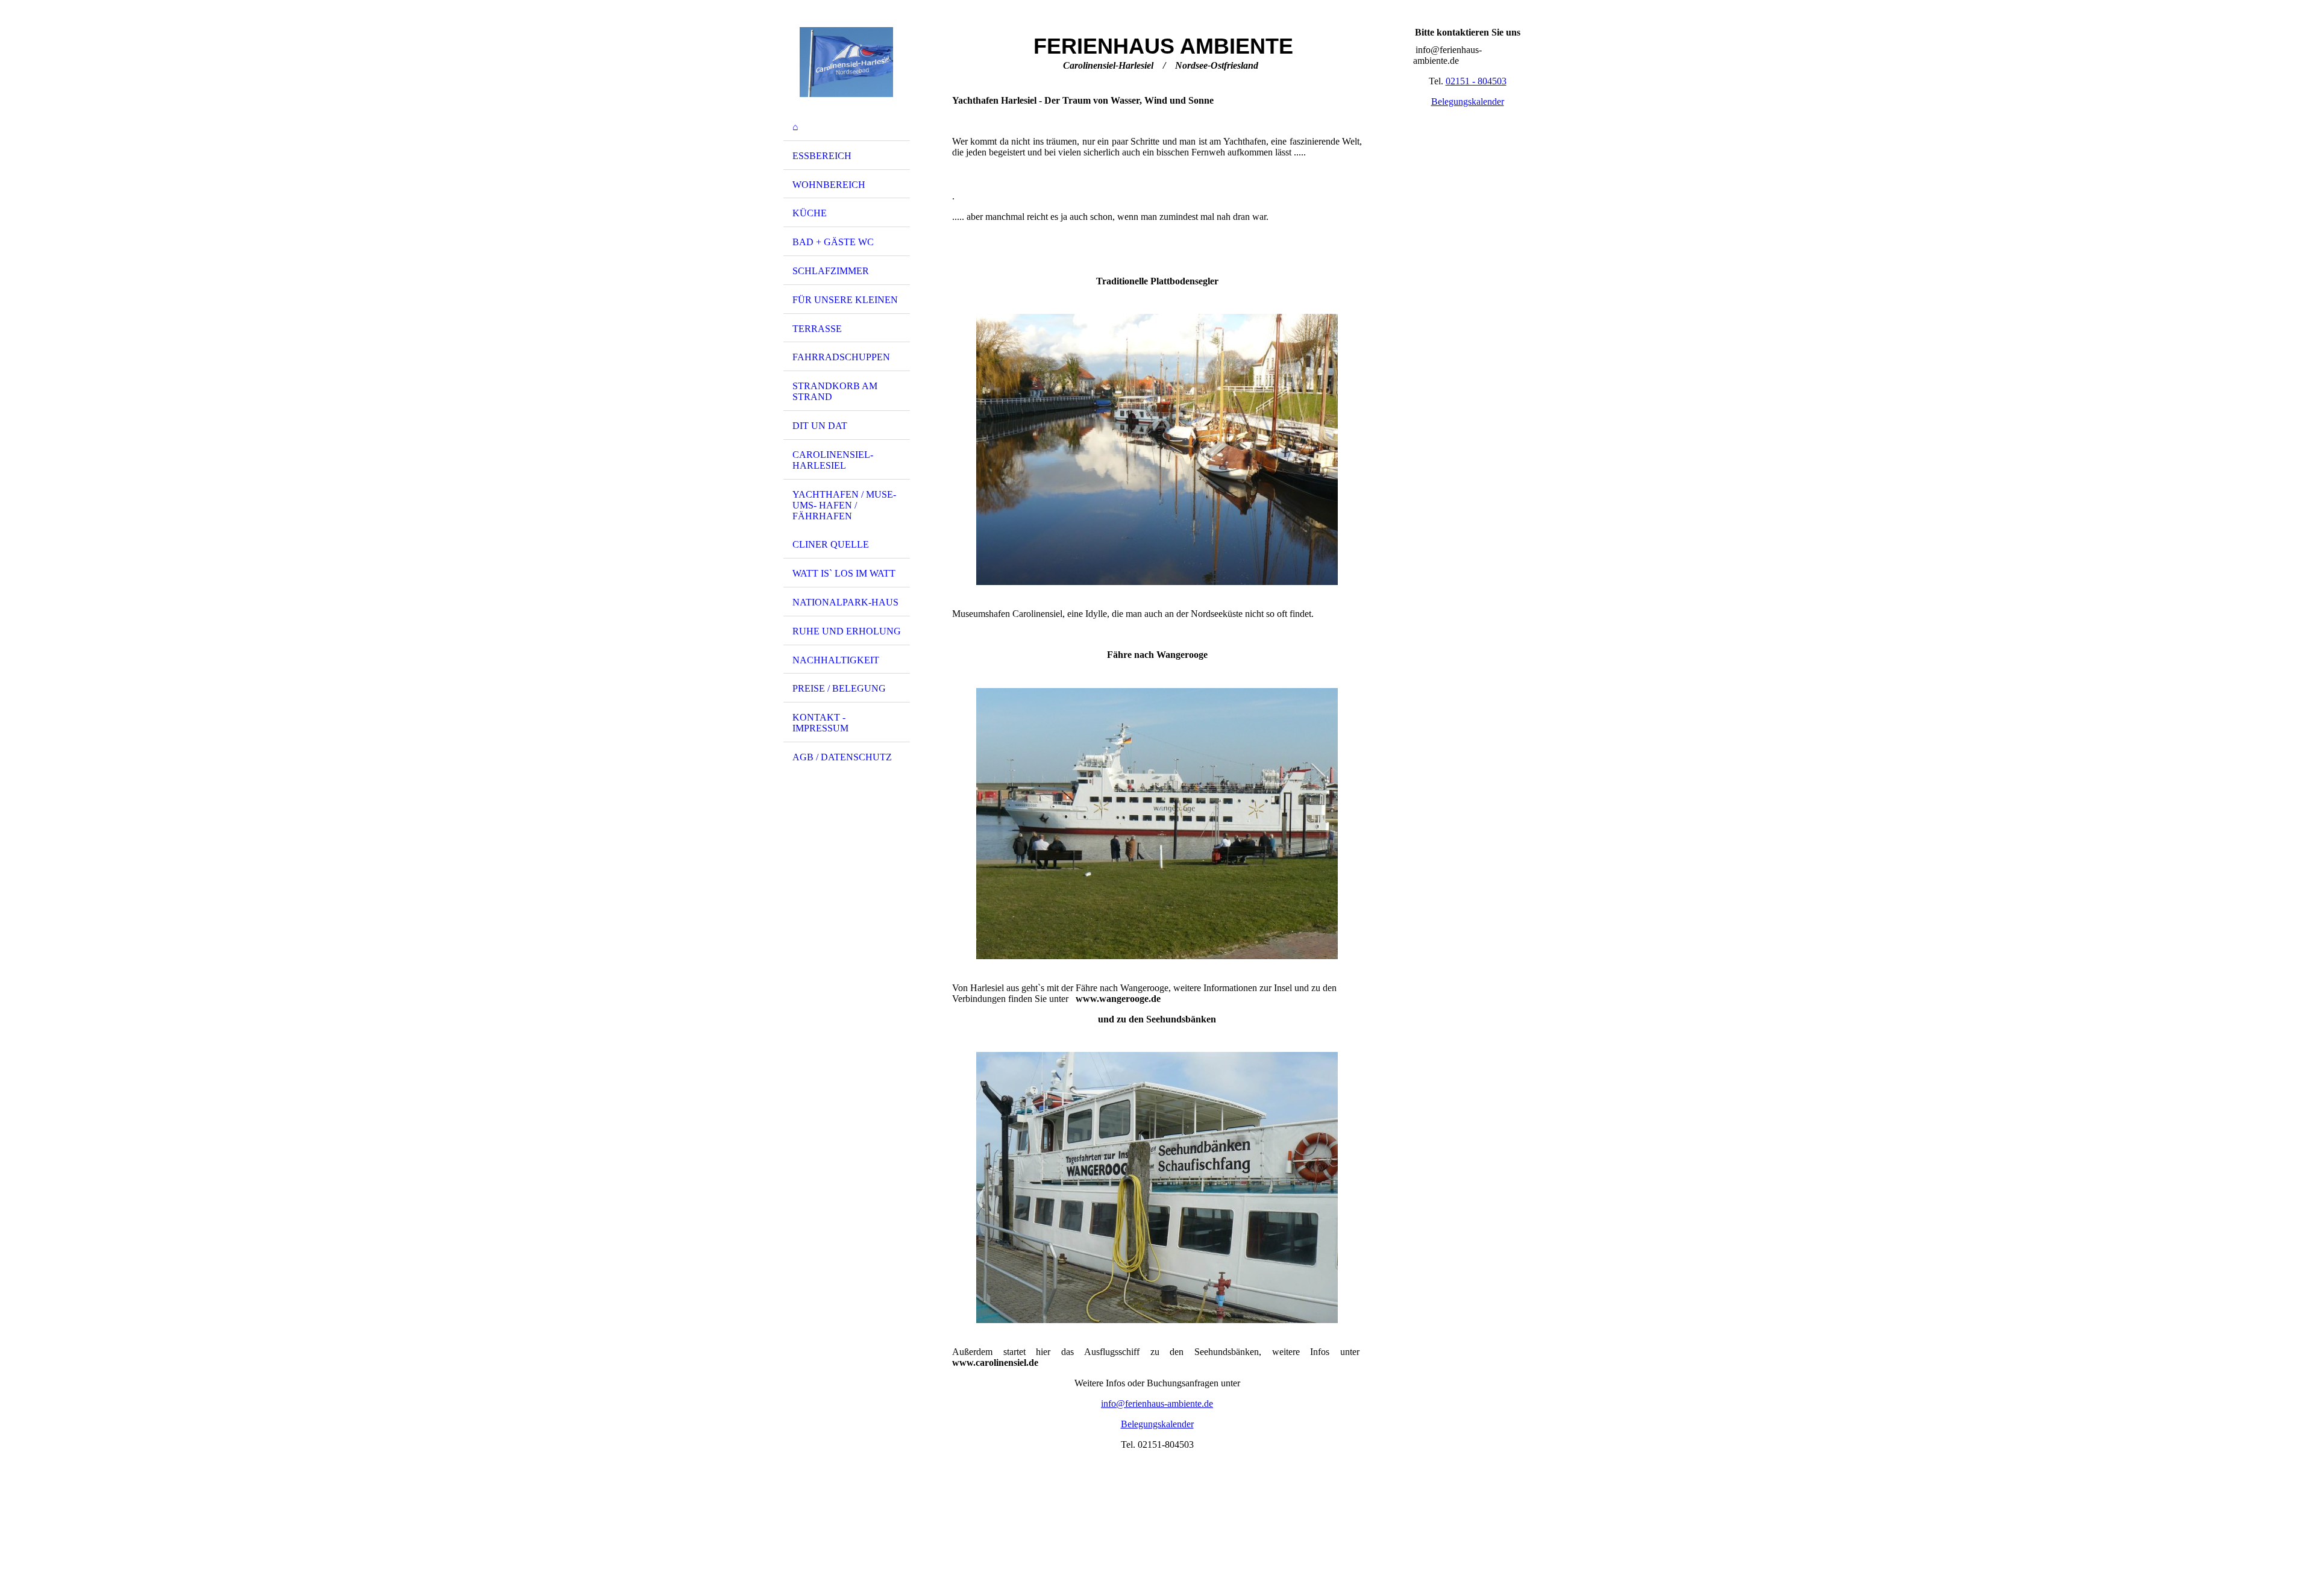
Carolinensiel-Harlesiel (833, 460)
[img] (847, 62)
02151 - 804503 (1476, 81)
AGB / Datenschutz (842, 757)
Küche (810, 213)
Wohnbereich (829, 185)
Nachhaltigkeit (836, 660)
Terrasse (817, 329)
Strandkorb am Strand (835, 391)
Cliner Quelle (831, 544)
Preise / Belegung (839, 688)
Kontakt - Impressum (820, 723)
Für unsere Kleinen (845, 300)
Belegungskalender (1157, 1424)
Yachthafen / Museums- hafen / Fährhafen (844, 505)
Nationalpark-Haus (845, 602)
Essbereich (822, 156)
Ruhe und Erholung (847, 631)
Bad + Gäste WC (833, 242)
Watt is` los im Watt (844, 573)
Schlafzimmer (831, 271)
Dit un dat (820, 426)
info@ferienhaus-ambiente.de (1157, 1404)
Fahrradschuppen (841, 357)
